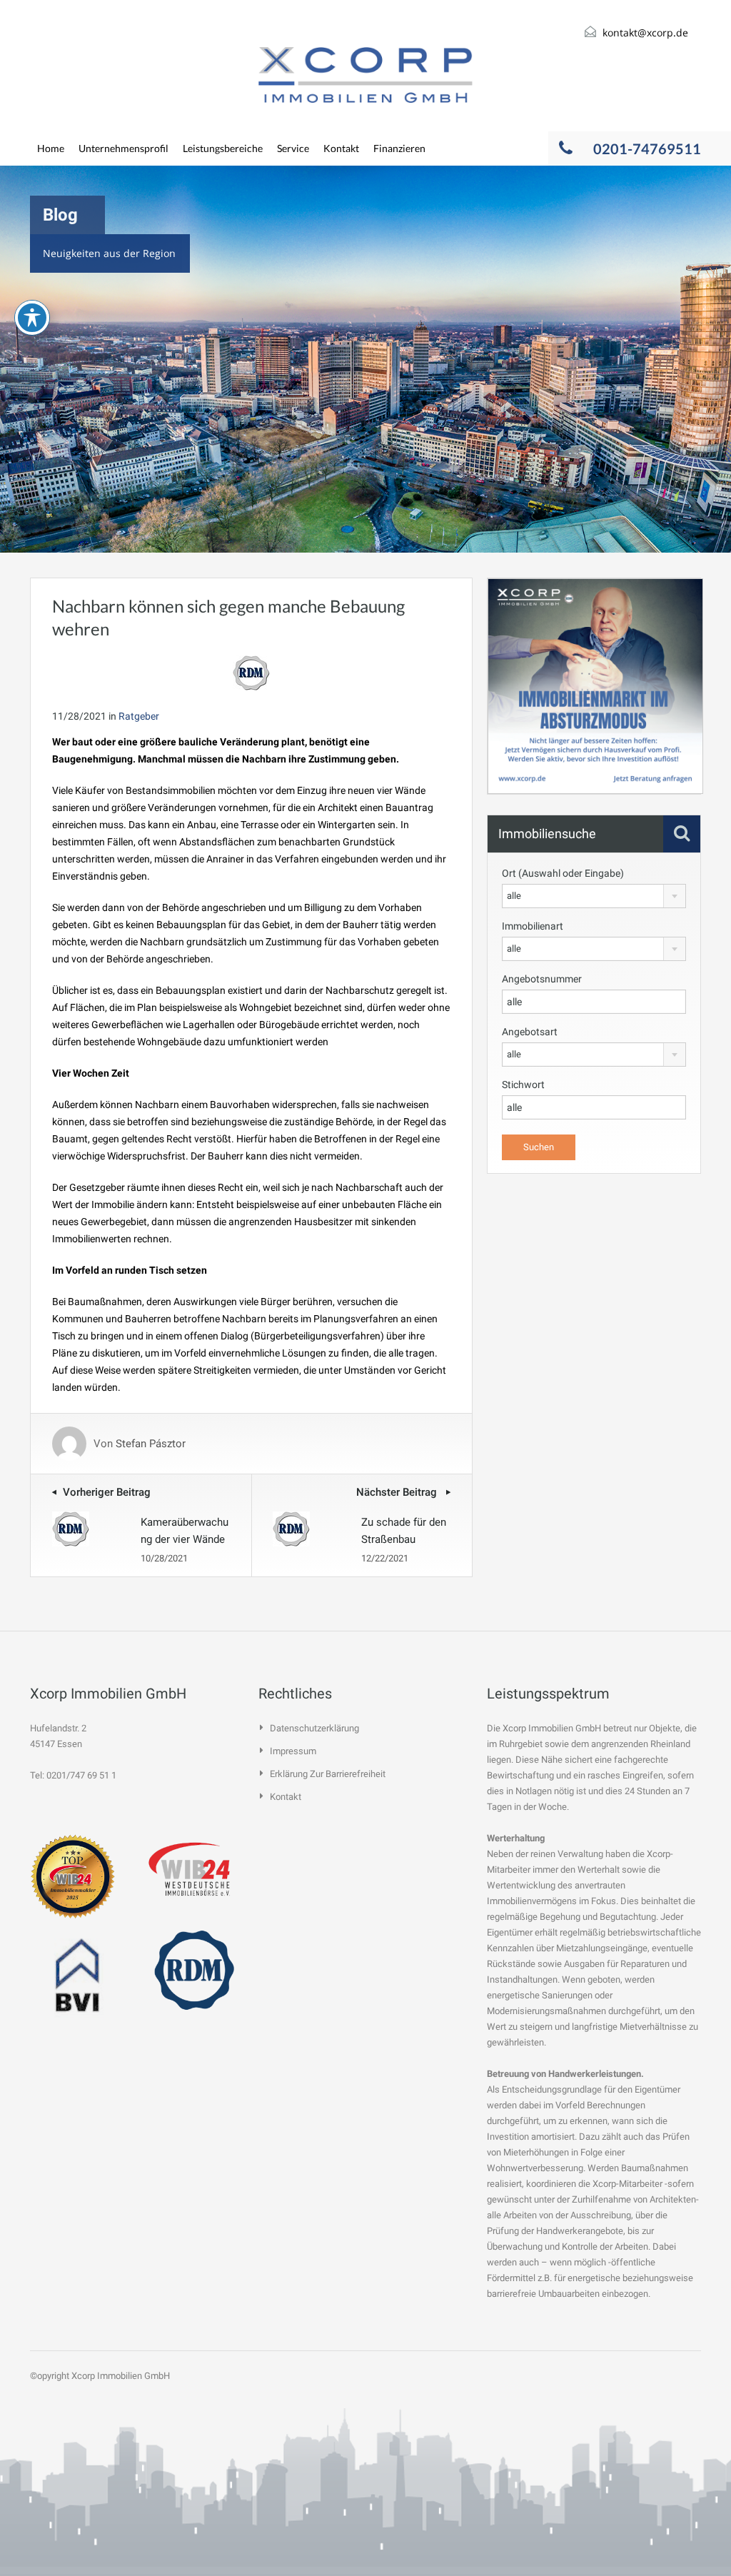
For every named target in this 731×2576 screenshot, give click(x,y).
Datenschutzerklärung (314, 1728)
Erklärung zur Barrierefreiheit (328, 1774)
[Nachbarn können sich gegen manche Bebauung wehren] (251, 672)
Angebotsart (530, 1032)
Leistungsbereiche (223, 148)
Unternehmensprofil (123, 148)
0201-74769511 (647, 149)
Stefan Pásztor (151, 1444)
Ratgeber (139, 716)
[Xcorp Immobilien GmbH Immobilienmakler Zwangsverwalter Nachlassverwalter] (365, 75)
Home (51, 148)
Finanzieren (399, 148)
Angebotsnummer (542, 979)
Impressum (293, 1751)
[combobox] (594, 896)
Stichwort (523, 1085)
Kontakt (341, 148)
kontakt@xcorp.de (645, 32)
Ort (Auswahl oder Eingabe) (563, 873)
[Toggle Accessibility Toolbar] (32, 318)
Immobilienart (533, 926)
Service (293, 148)
